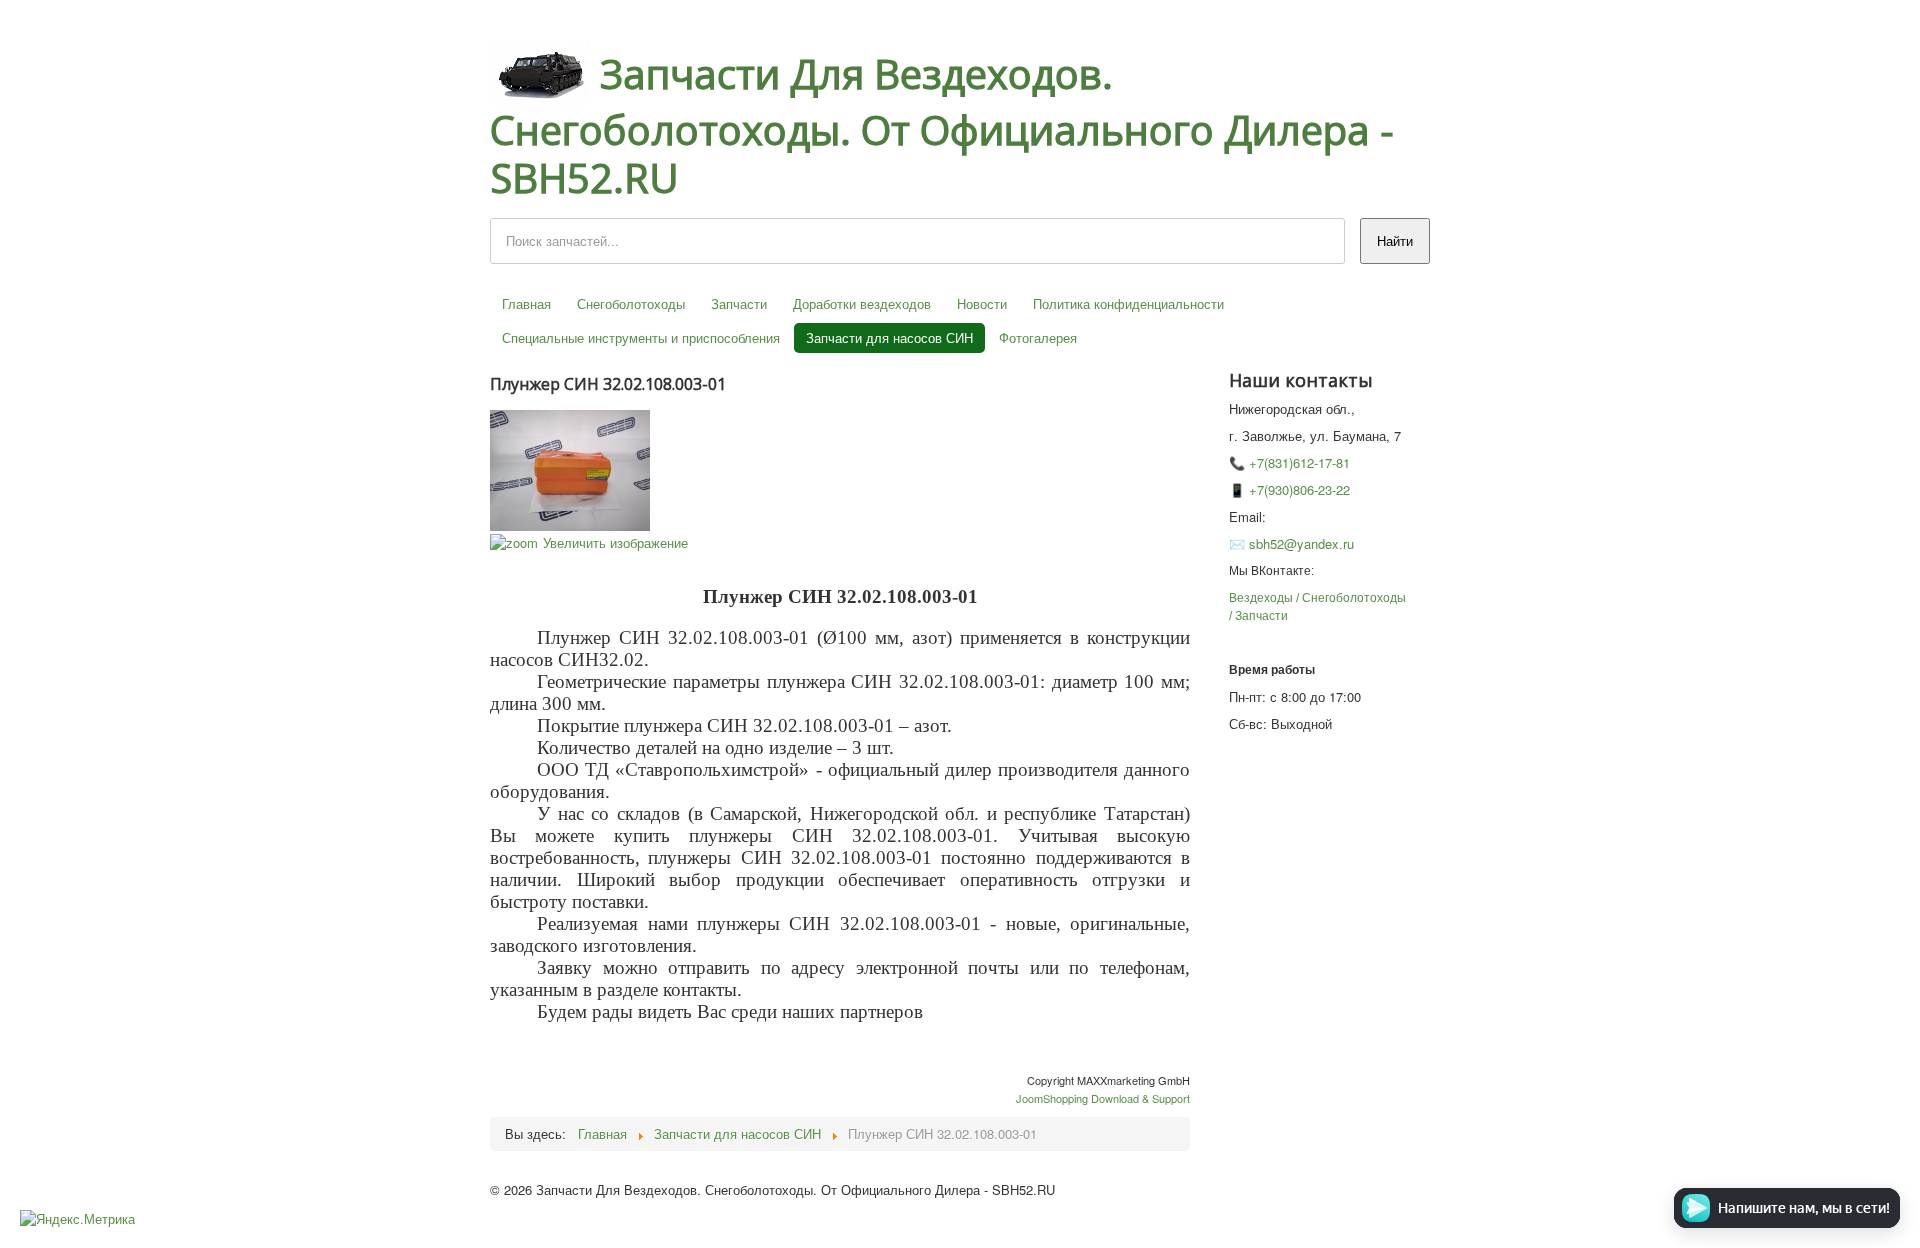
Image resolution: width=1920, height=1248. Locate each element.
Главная (526, 303)
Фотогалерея (1038, 337)
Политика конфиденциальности (1128, 303)
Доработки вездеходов (862, 303)
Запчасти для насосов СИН (889, 337)
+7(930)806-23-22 (1299, 489)
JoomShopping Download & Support (1103, 1098)
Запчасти (739, 303)
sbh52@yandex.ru (1301, 543)
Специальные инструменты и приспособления (641, 337)
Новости (982, 303)
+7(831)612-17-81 (1299, 462)
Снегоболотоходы (631, 303)
